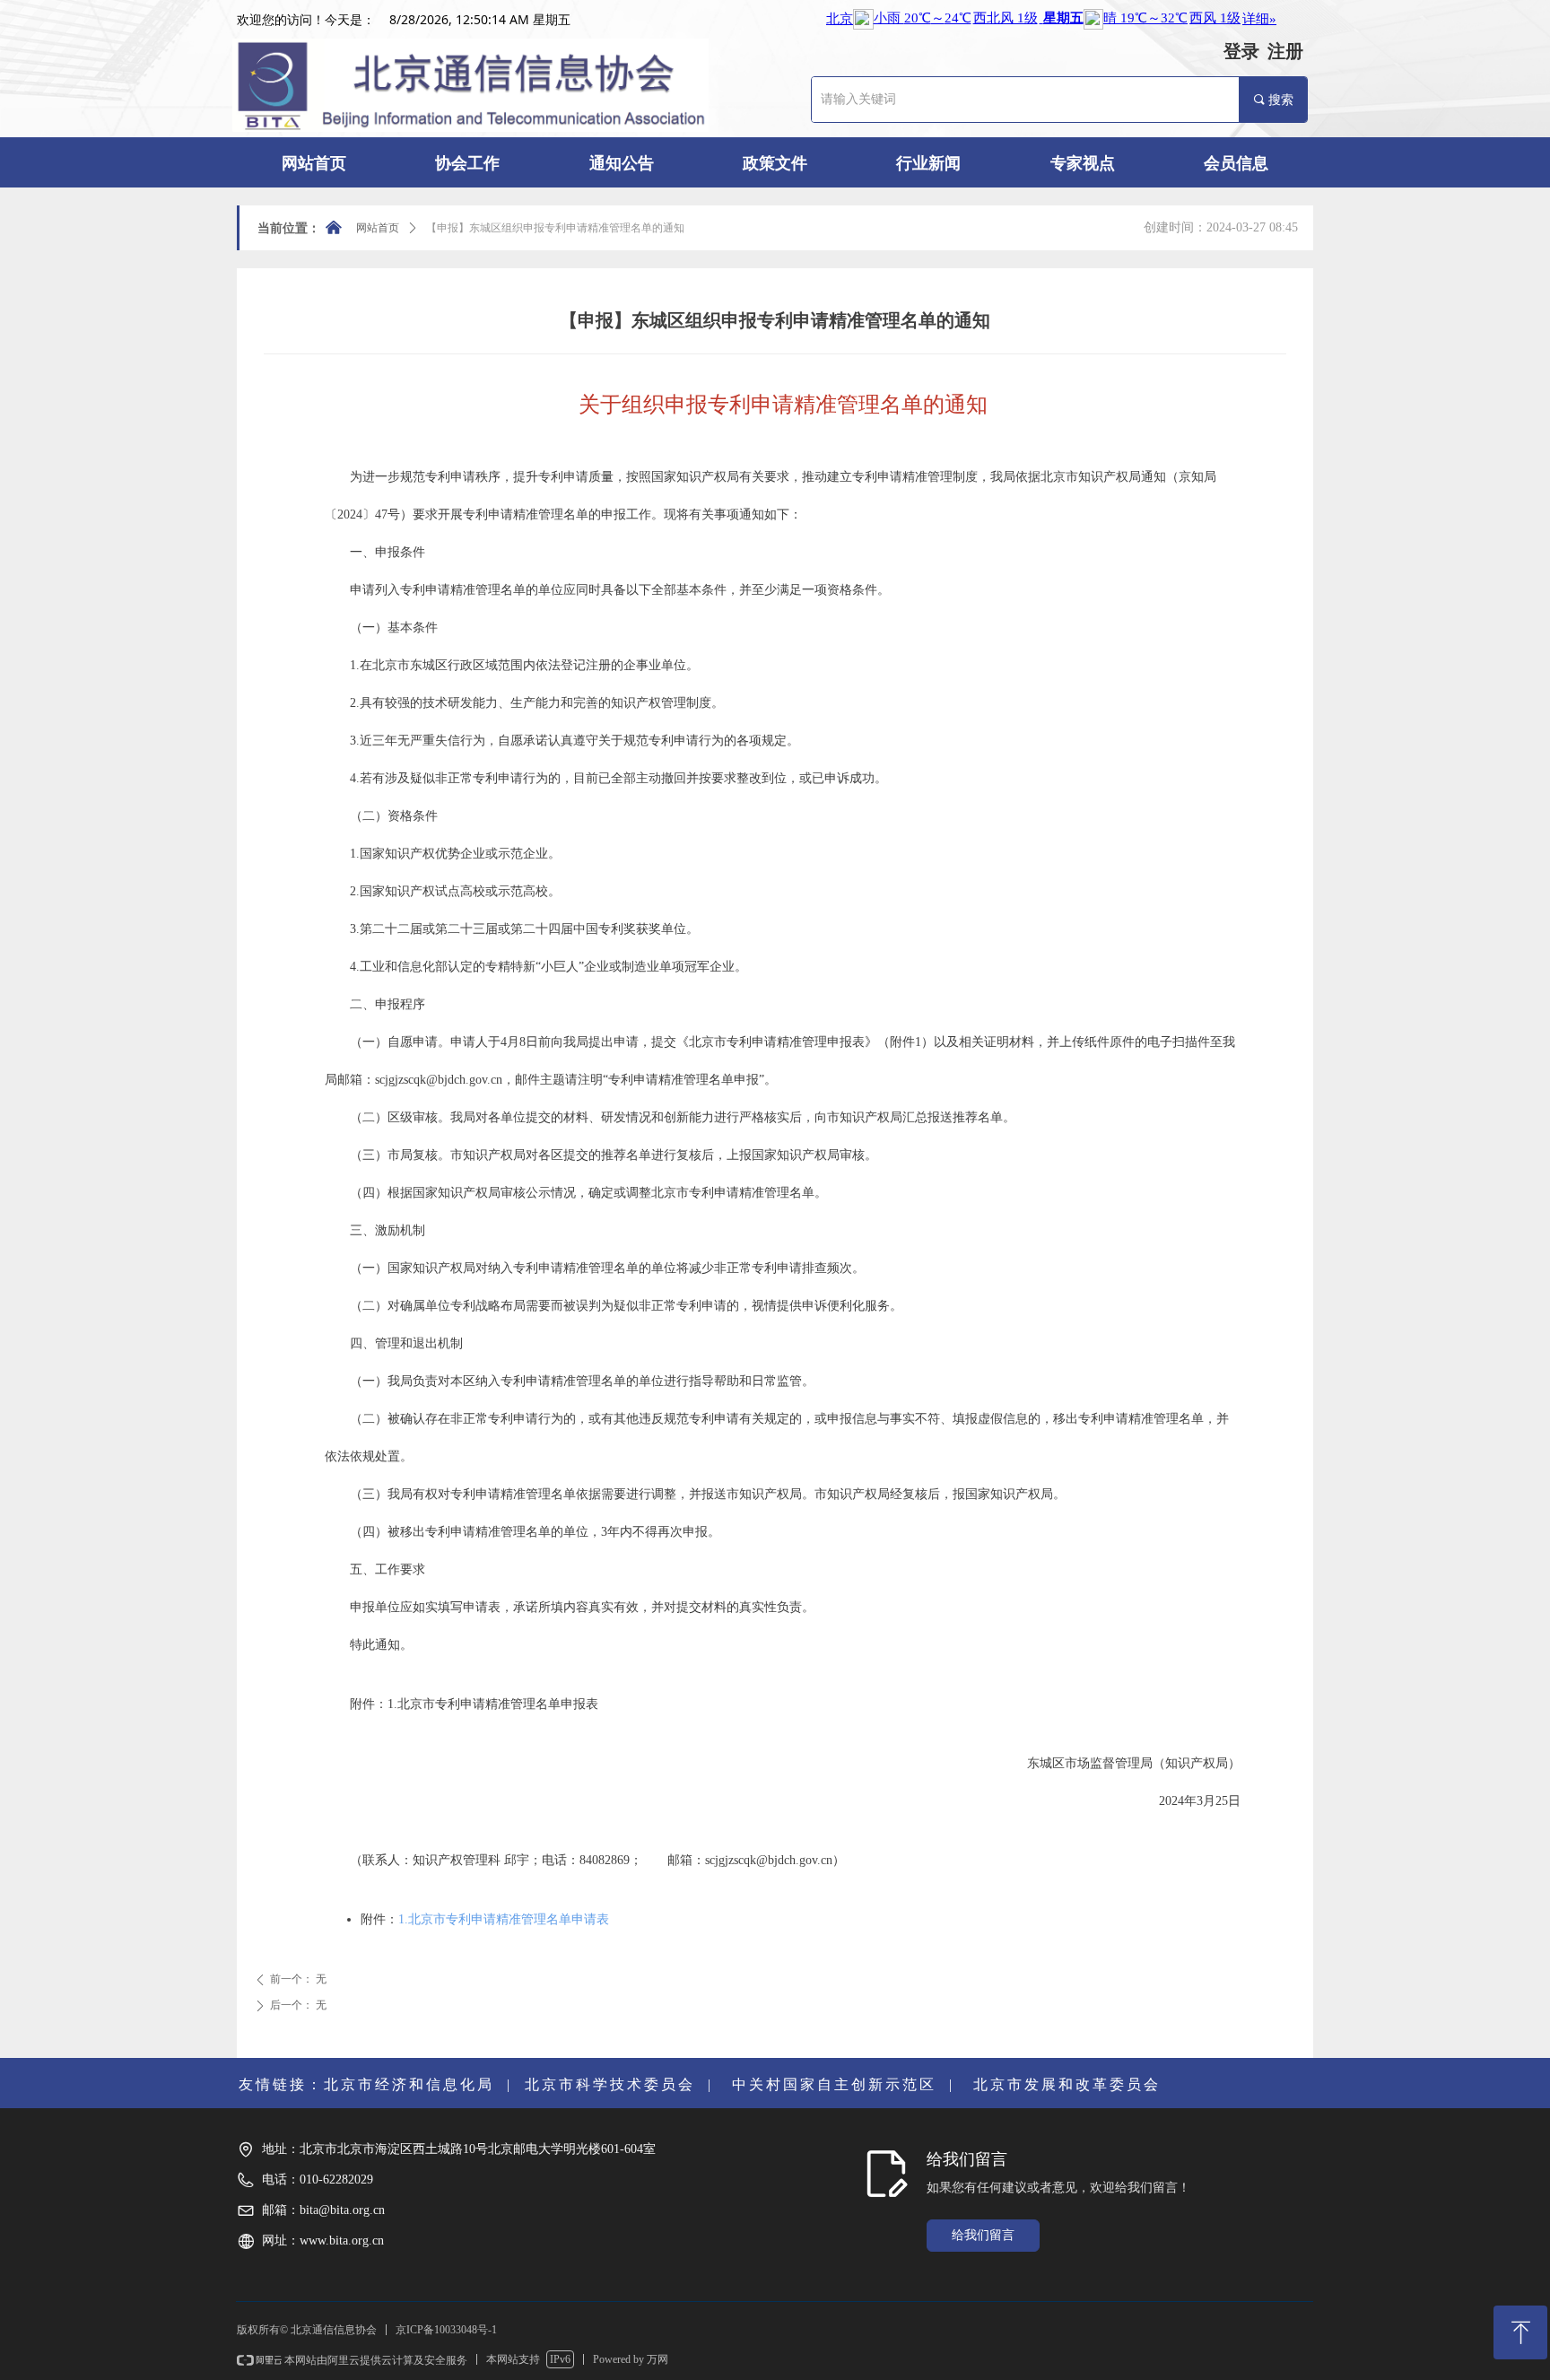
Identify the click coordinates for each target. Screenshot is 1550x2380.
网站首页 (378, 228)
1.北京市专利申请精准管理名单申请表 (504, 1919)
